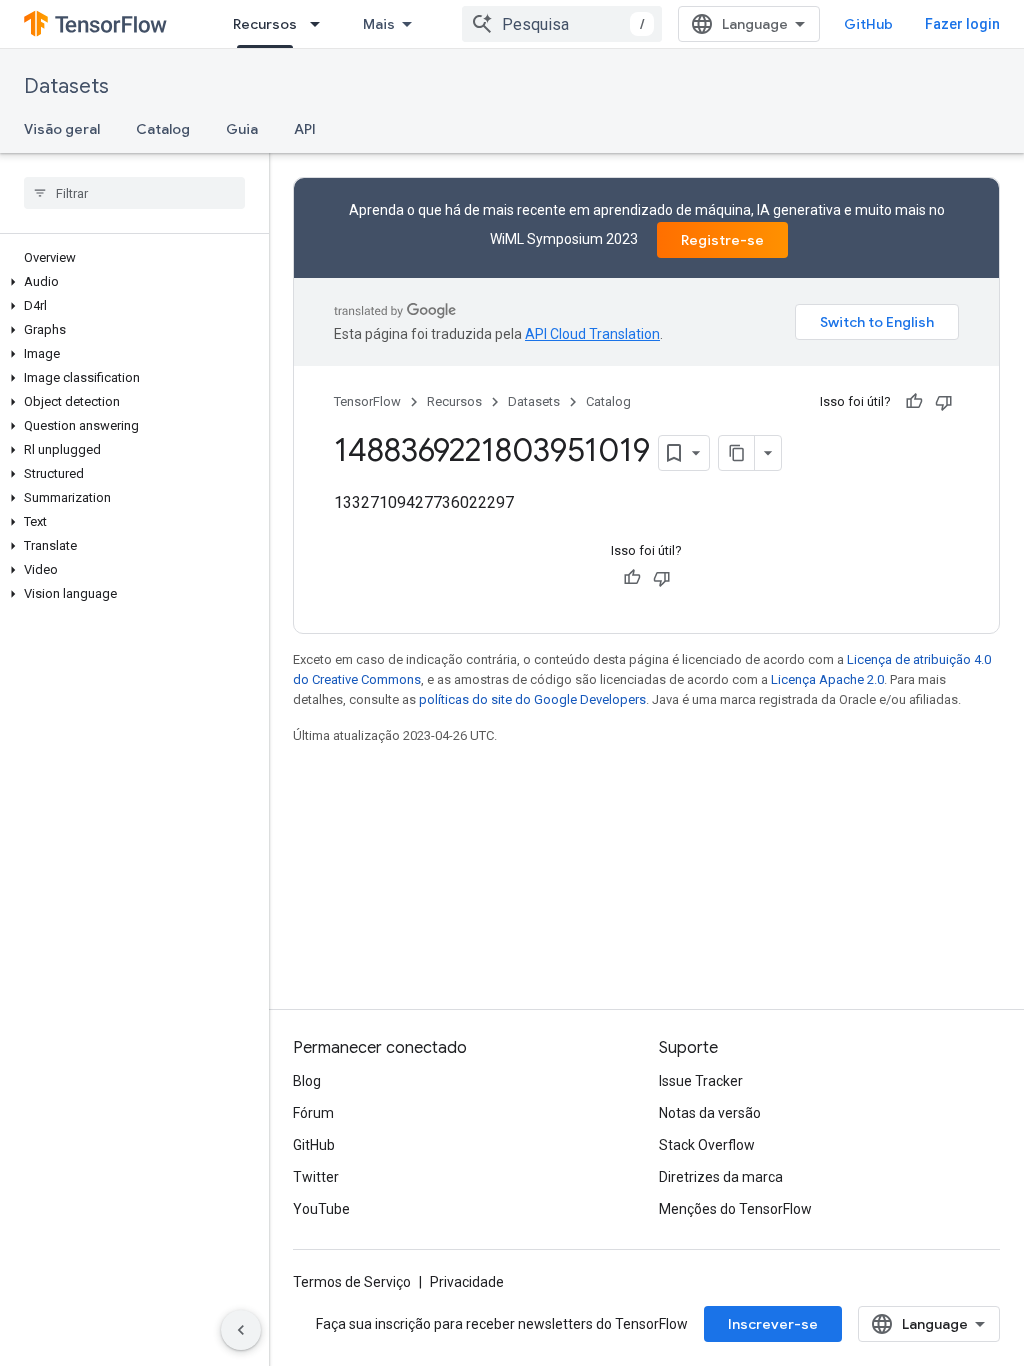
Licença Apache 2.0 (827, 679)
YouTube (321, 1209)
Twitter (316, 1177)
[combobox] (562, 24)
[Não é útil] (944, 402)
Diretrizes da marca (721, 1177)
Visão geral (62, 129)
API (305, 129)
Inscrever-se (773, 1324)
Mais (379, 24)
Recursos (265, 24)
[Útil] (914, 402)
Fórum (313, 1113)
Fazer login (962, 24)
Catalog (163, 129)
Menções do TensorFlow (735, 1209)
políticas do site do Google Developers (532, 699)
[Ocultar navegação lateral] (241, 1330)
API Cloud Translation (592, 334)
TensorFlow (367, 401)
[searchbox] (134, 193)
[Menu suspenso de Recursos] (321, 24)
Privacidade (467, 1282)
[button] (130, 282)
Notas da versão (710, 1113)
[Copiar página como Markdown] (737, 453)
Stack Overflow (707, 1145)
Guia (242, 129)
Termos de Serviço (352, 1282)
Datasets (66, 86)
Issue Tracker (701, 1081)
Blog (307, 1081)
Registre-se (722, 240)
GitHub (868, 24)
